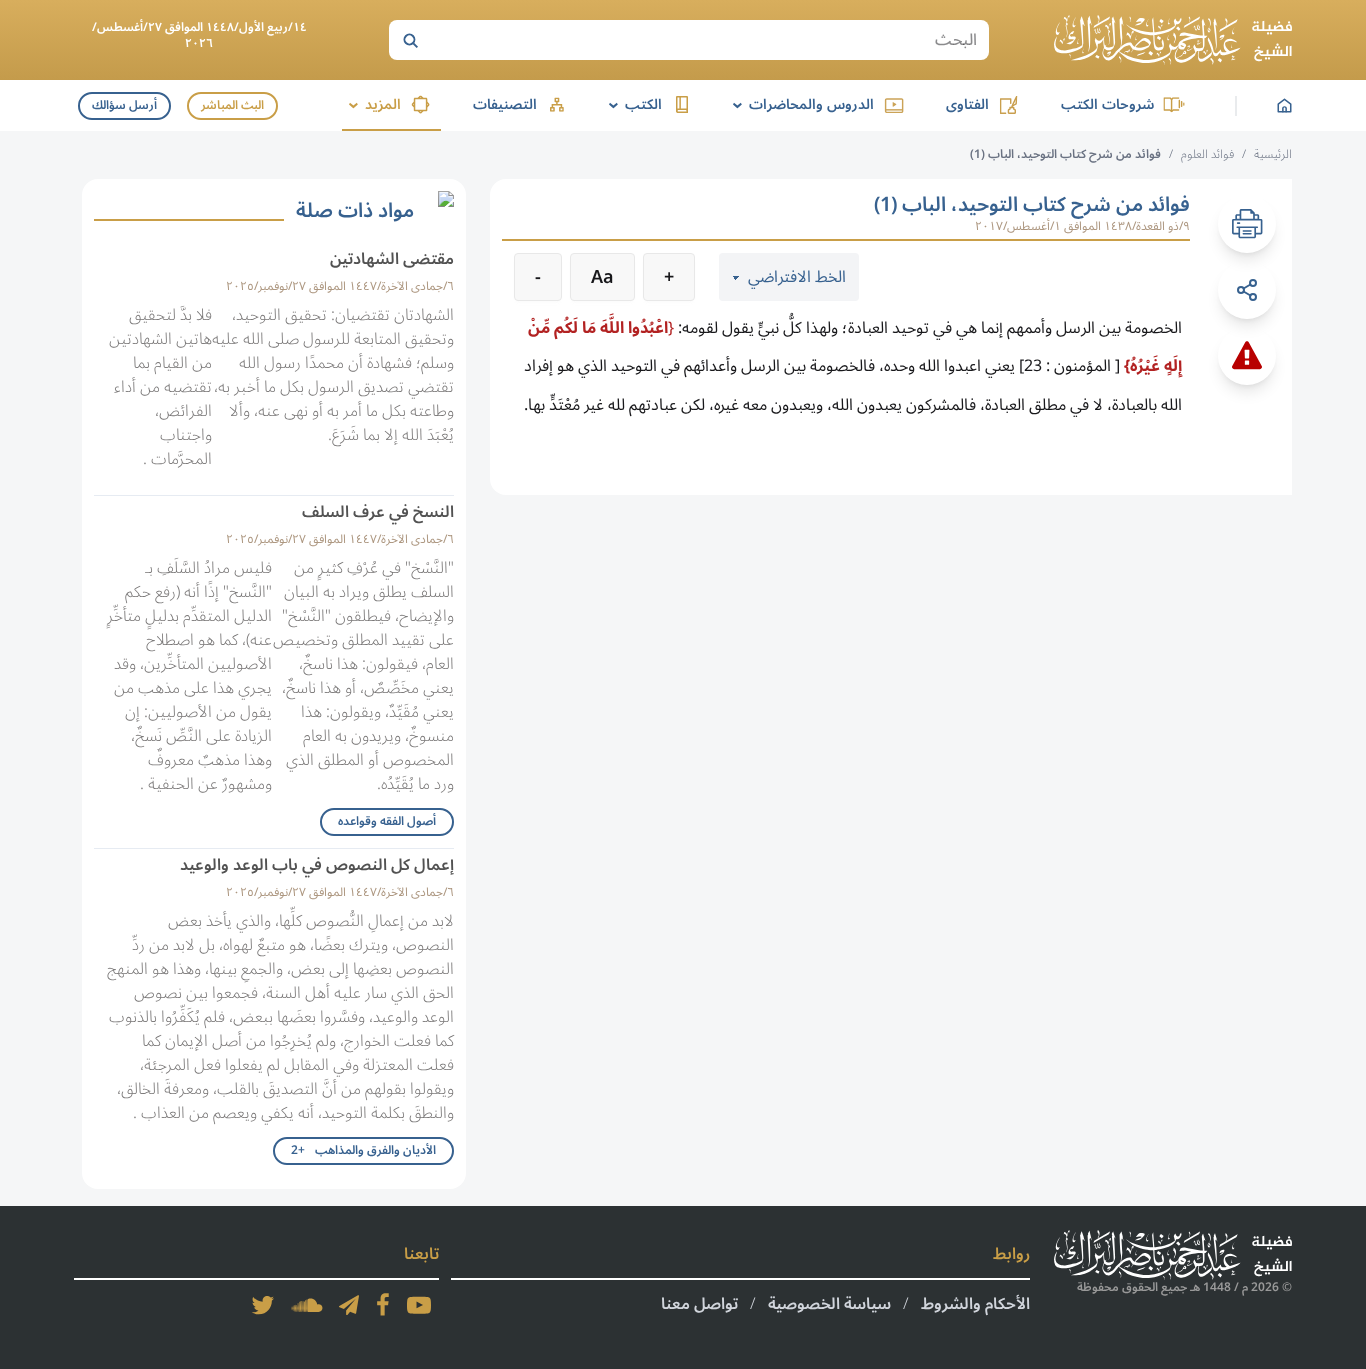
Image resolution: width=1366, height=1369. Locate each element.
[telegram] (349, 1305)
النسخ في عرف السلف (378, 512)
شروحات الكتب (1107, 104)
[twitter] (263, 1305)
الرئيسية (1273, 154)
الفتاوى (967, 104)
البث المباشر (232, 105)
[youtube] (419, 1305)
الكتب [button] (632, 104)
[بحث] (410, 40)
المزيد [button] (371, 104)
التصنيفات (505, 104)
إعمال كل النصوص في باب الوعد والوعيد (317, 865)
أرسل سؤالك (124, 105)
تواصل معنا (699, 1304)
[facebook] (383, 1305)
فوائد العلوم (1207, 154)
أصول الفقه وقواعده (387, 821)
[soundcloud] (307, 1305)
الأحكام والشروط (975, 1304)
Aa (602, 277)
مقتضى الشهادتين (392, 259)
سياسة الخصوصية (829, 1304)
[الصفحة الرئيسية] (1173, 40)
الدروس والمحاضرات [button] (800, 104)
